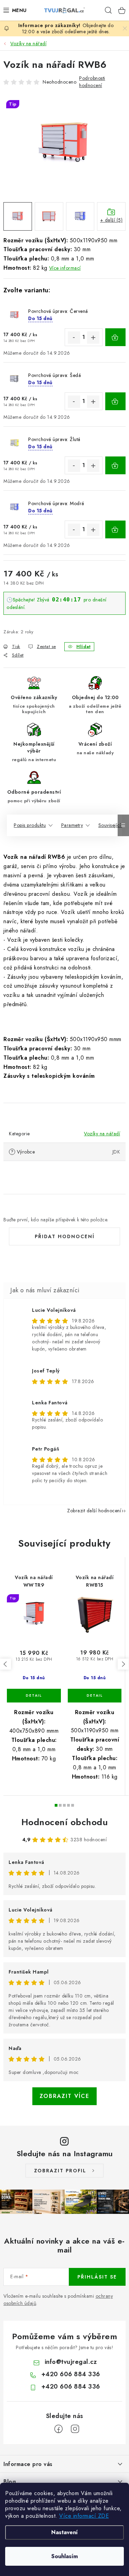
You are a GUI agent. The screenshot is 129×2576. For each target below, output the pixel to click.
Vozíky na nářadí (102, 1134)
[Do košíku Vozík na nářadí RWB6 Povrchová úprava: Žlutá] (116, 465)
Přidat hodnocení (65, 1236)
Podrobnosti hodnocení (92, 82)
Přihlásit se (97, 2277)
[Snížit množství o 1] (74, 338)
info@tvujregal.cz (71, 2362)
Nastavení (64, 2532)
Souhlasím (64, 2556)
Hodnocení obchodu (65, 1822)
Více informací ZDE (84, 2516)
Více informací (65, 268)
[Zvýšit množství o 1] (93, 338)
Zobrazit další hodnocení (94, 1511)
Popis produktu (30, 825)
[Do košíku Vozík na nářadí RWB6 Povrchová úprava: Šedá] (116, 401)
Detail (34, 1696)
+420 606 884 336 (71, 2374)
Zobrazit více (64, 2096)
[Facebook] (58, 2429)
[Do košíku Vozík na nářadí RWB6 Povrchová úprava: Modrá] (116, 529)
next (123, 1664)
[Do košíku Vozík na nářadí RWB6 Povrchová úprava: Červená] (116, 337)
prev (6, 1664)
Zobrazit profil (60, 2171)
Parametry (72, 825)
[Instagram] (75, 2429)
